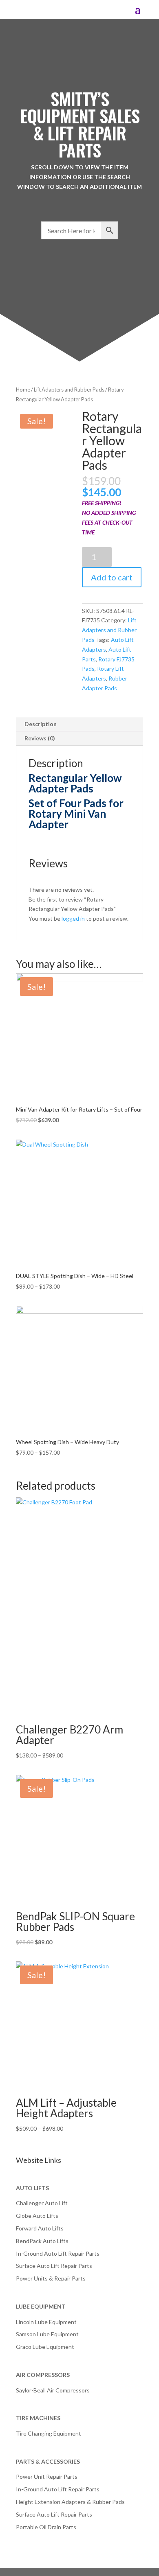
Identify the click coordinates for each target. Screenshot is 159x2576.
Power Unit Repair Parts (47, 2476)
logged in (73, 918)
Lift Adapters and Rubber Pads (69, 390)
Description (41, 724)
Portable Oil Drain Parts (46, 2527)
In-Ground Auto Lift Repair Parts (58, 2253)
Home (23, 390)
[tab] (79, 724)
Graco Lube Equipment (45, 2347)
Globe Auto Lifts (37, 2216)
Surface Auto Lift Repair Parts (54, 2266)
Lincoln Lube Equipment (46, 2322)
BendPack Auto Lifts (42, 2241)
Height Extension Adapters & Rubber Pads (70, 2502)
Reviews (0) (40, 738)
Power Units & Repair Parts (51, 2278)
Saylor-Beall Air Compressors (53, 2390)
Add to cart (112, 577)
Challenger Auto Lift (42, 2203)
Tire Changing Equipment (49, 2433)
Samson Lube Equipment (47, 2334)
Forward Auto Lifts (40, 2228)
